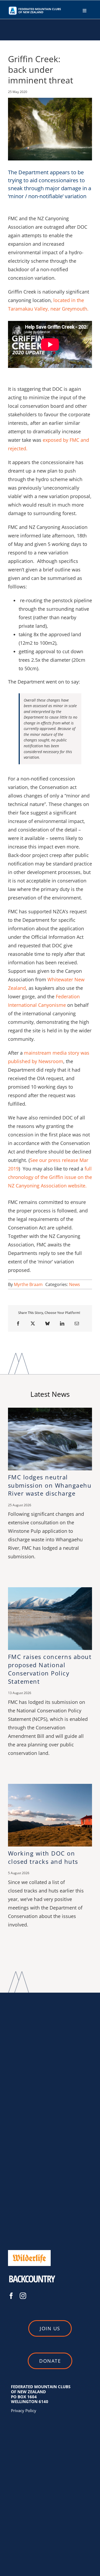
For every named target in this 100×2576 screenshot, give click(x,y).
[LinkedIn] (62, 1323)
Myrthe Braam (28, 1284)
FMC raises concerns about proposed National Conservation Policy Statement (50, 1669)
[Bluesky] (47, 1323)
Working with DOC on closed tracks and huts (43, 1857)
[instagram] (23, 2296)
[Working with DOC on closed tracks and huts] (50, 1787)
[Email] (77, 1323)
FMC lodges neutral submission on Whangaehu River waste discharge (50, 1485)
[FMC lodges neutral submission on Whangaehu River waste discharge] (50, 1410)
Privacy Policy (24, 2411)
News (75, 1284)
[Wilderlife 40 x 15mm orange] (29, 2252)
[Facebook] (18, 1323)
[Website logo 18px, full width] (35, 8)
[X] (33, 1323)
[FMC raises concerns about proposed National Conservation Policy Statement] (50, 1590)
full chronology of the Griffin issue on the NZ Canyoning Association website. (50, 1177)
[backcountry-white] (32, 2273)
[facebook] (11, 2296)
